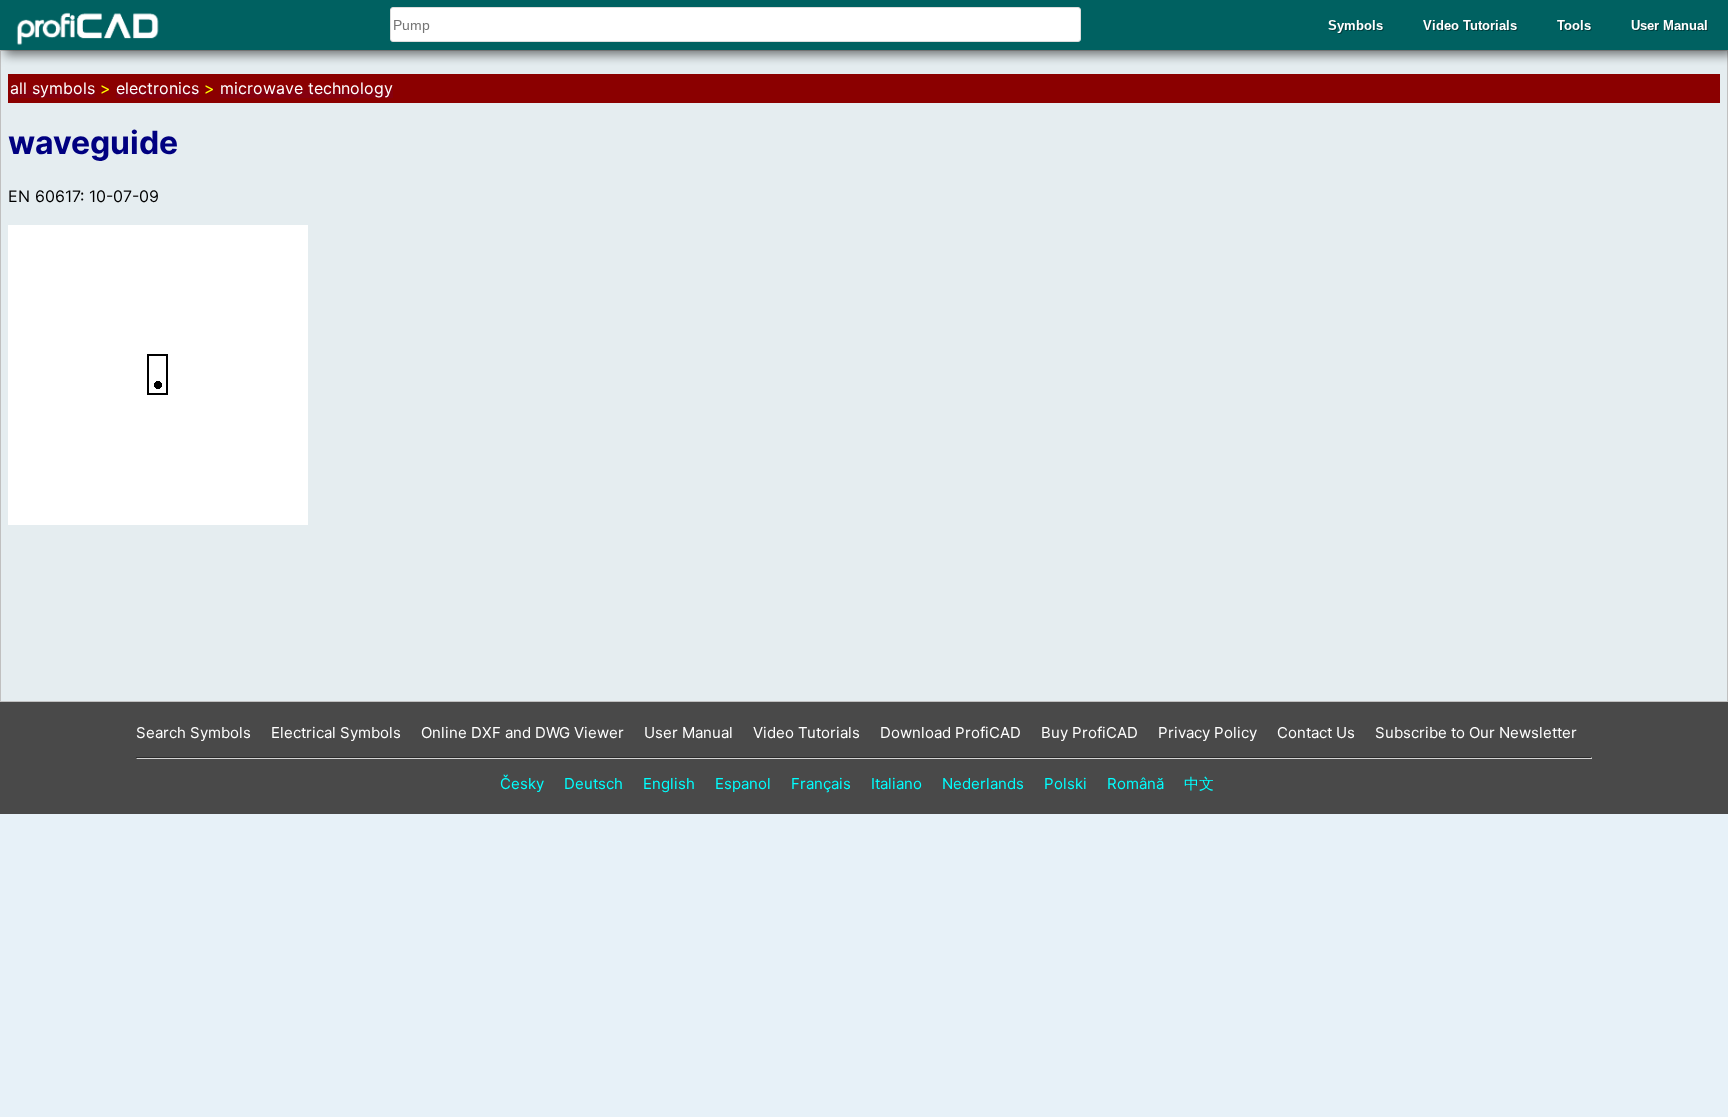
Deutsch (593, 783)
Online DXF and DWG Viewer (522, 732)
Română (1135, 783)
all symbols (52, 88)
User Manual (1669, 25)
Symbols (1355, 25)
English (669, 783)
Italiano (896, 783)
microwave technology (306, 88)
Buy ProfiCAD (1089, 732)
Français (821, 783)
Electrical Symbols (336, 732)
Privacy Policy (1207, 732)
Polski (1065, 783)
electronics (157, 88)
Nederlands (983, 783)
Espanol (743, 783)
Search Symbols (193, 732)
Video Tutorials (1470, 25)
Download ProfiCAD (950, 732)
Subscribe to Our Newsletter (1476, 732)
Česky (522, 783)
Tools (1574, 25)
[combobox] (735, 24)
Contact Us (1316, 732)
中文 (1199, 783)
